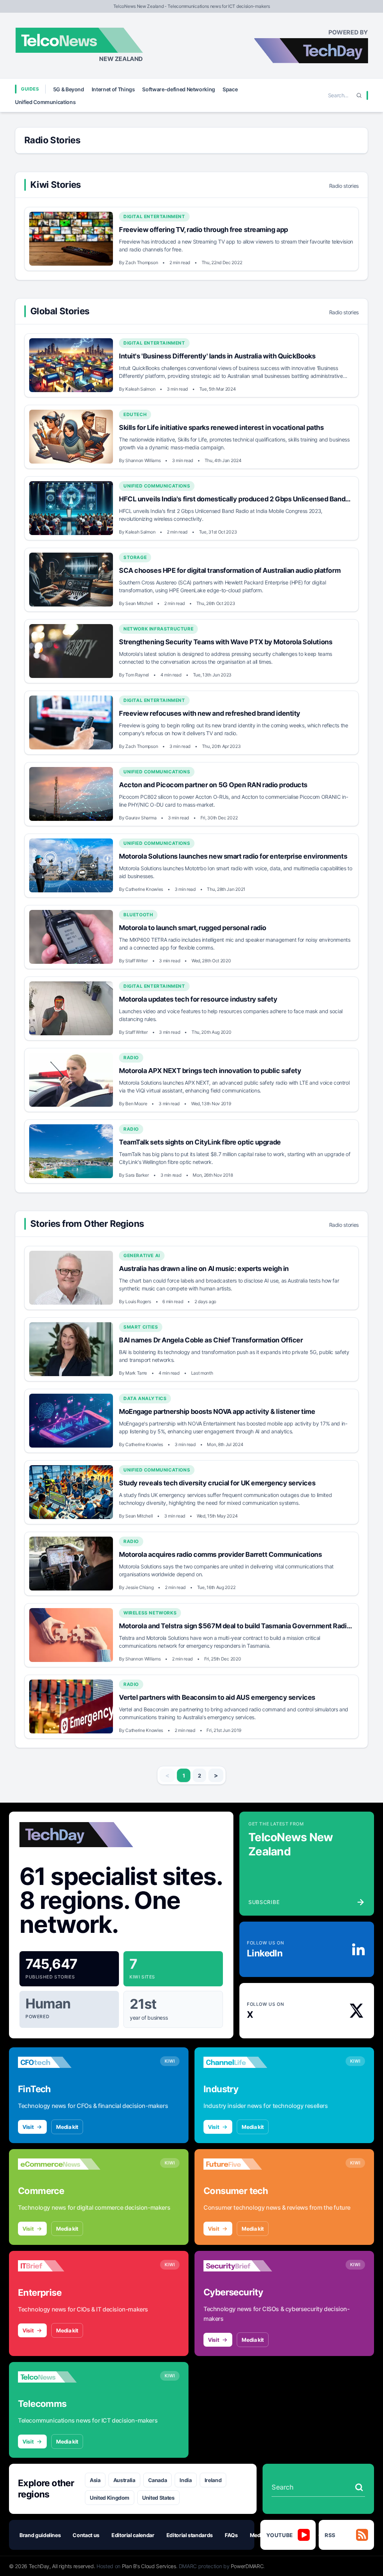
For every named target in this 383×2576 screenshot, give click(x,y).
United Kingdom (110, 2498)
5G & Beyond (69, 89)
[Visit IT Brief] (59, 2266)
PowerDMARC (247, 2566)
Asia (95, 2480)
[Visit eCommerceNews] (59, 2164)
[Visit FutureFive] (245, 2164)
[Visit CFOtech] (59, 2062)
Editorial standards (190, 2535)
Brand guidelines (40, 2535)
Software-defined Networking (179, 89)
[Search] (359, 95)
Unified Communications (45, 102)
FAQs (231, 2535)
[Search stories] (359, 2487)
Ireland (213, 2480)
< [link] (167, 1775)
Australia (124, 2480)
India (186, 2480)
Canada (158, 2480)
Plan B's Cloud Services (149, 2566)
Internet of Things (113, 89)
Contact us (86, 2535)
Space (230, 89)
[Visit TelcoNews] (59, 2377)
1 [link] (184, 1776)
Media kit (67, 2127)
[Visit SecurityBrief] (245, 2266)
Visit (28, 2127)
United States (158, 2498)
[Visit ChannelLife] (245, 2062)
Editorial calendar (133, 2535)
